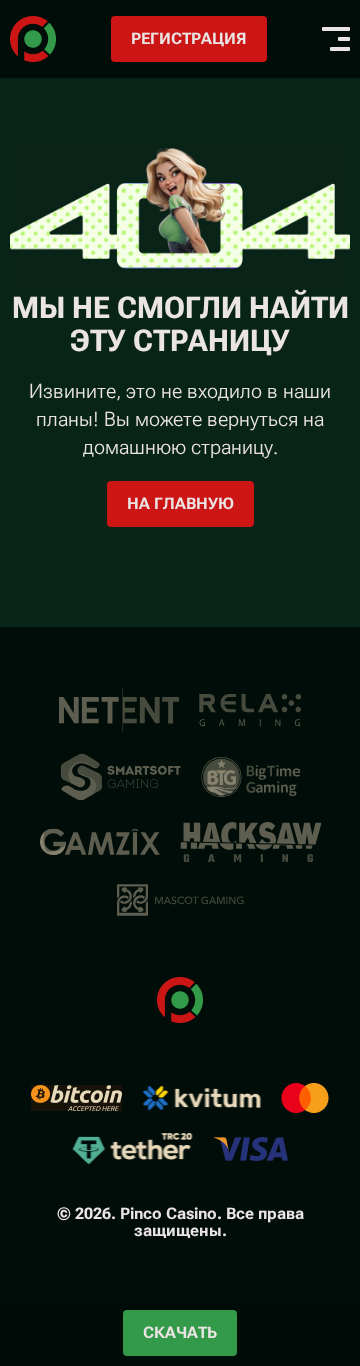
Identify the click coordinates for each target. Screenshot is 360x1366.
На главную (180, 503)
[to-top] (322, 1244)
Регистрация (189, 38)
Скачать (180, 1332)
